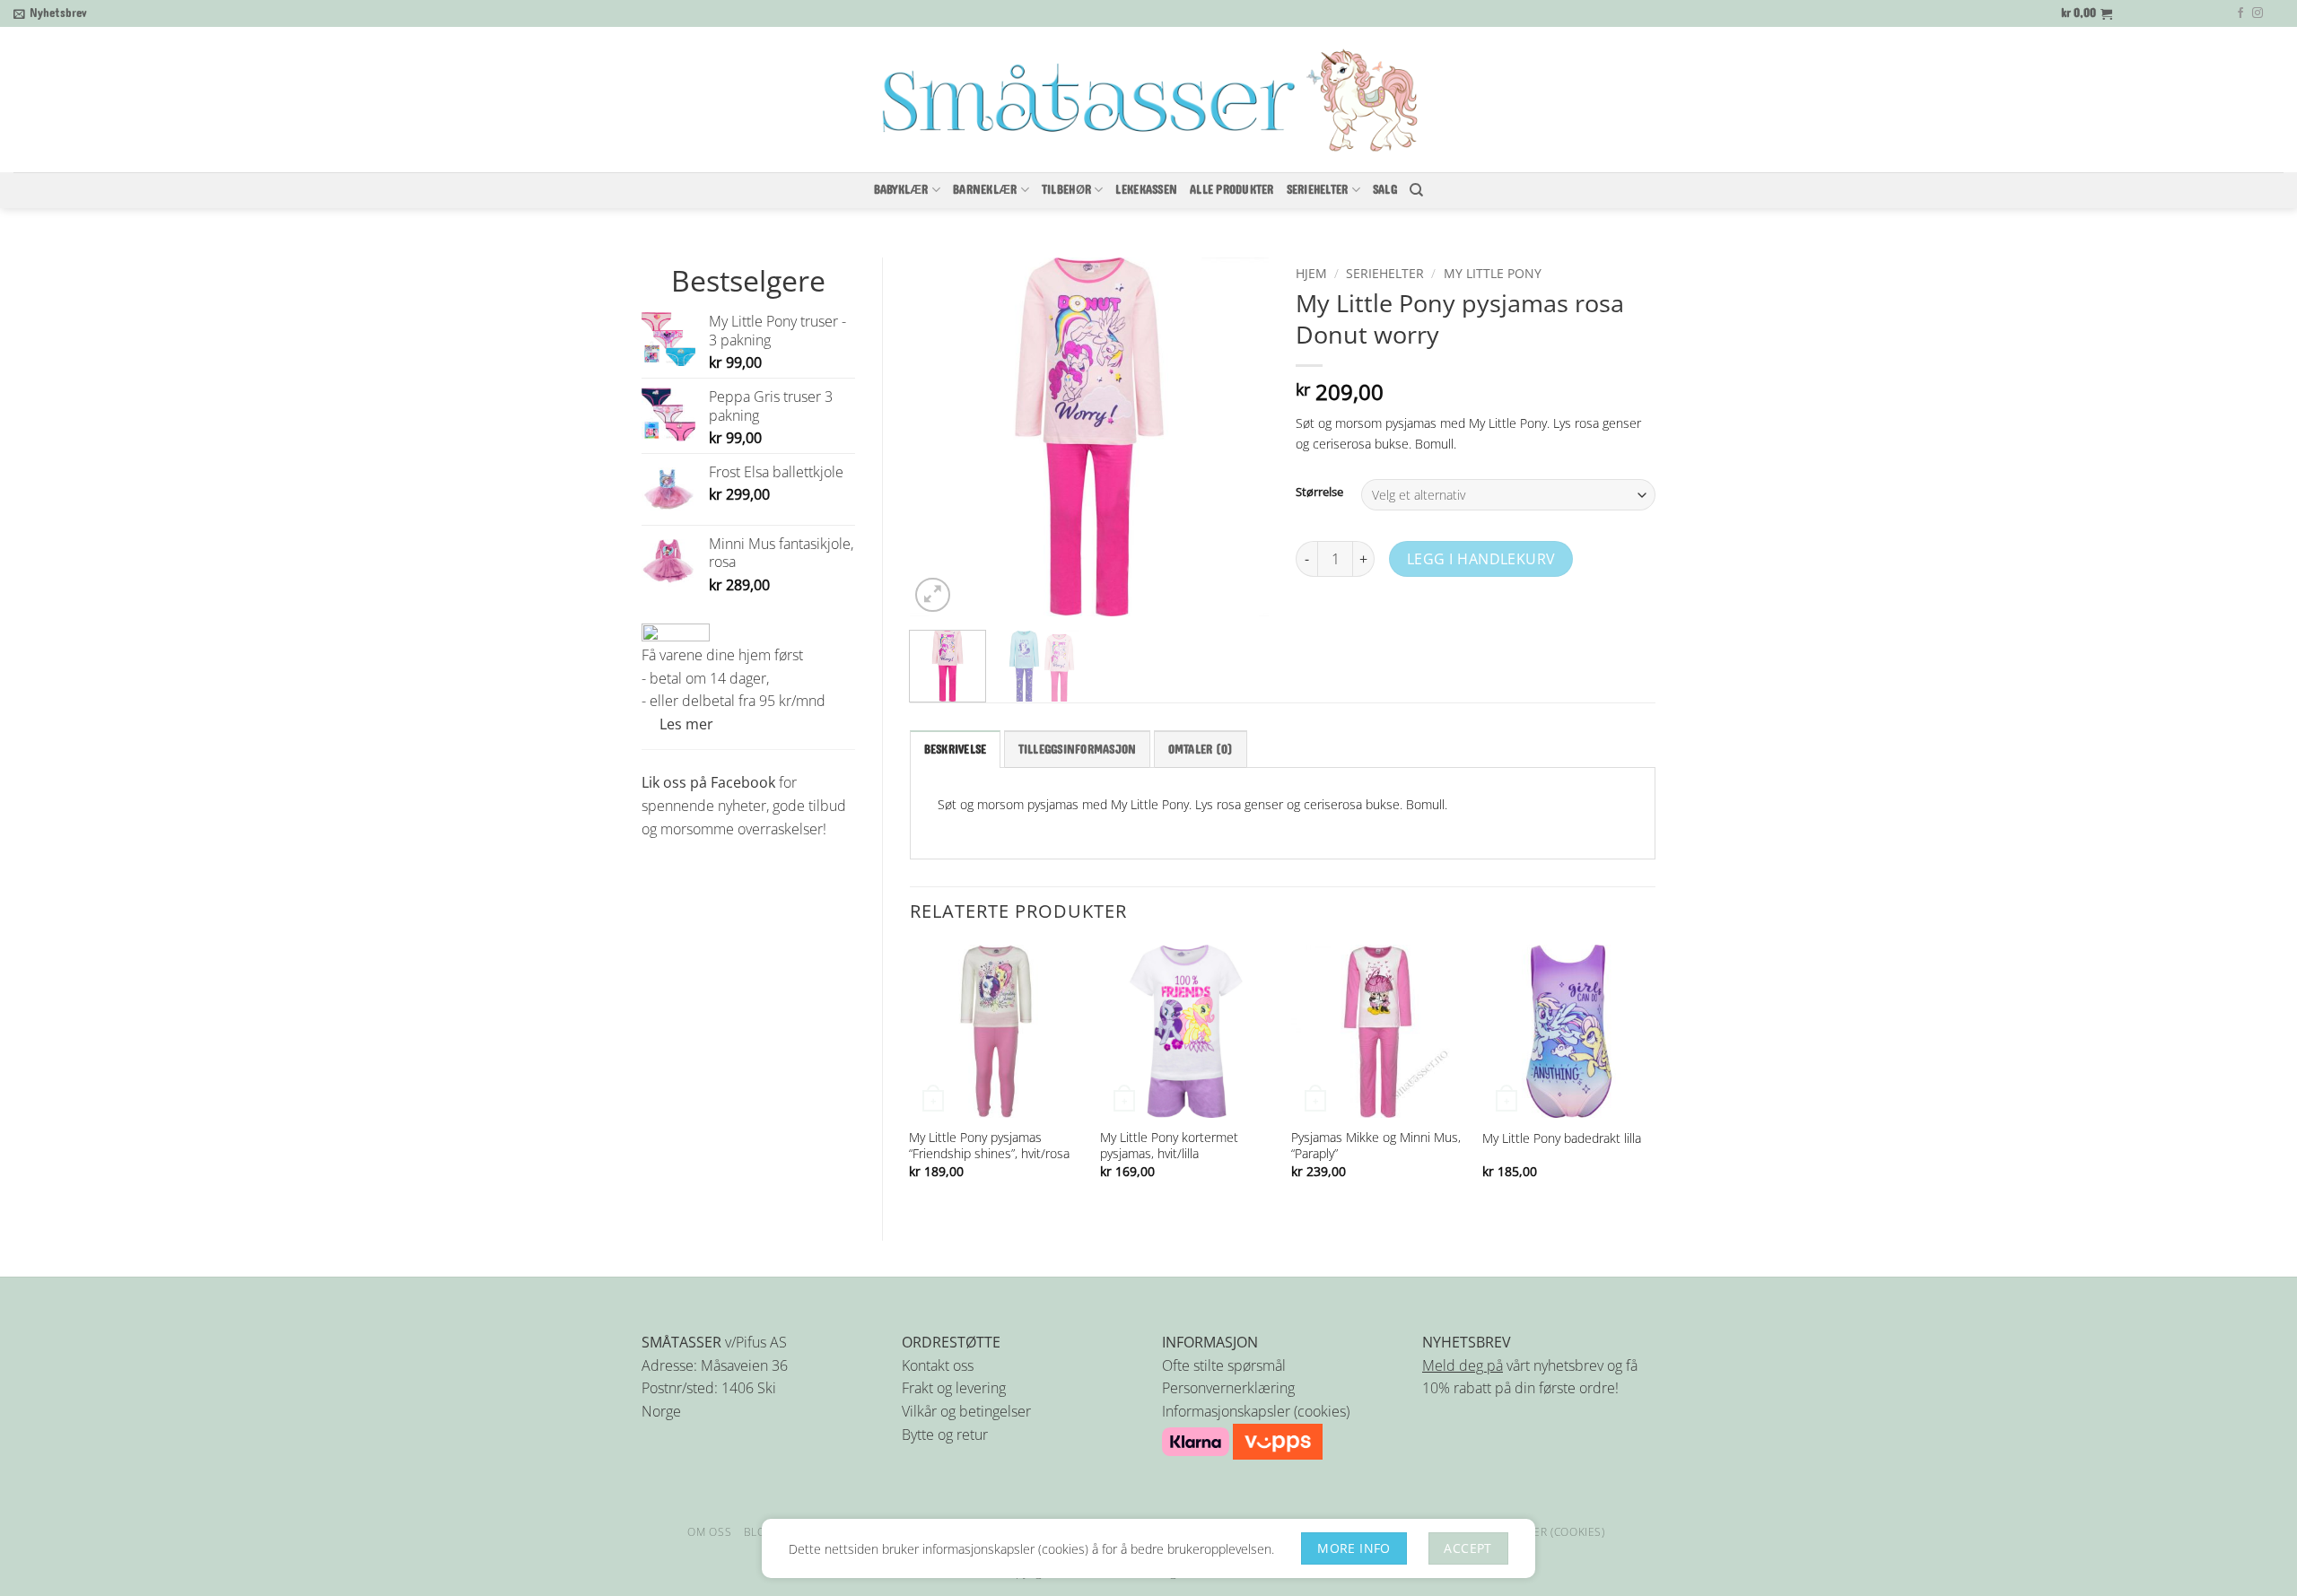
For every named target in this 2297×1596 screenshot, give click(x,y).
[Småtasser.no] (1148, 100)
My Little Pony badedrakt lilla (1562, 1138)
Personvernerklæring (1228, 1388)
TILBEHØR (1066, 190)
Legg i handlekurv (1481, 559)
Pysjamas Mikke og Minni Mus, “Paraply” (1376, 1146)
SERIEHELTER (1318, 190)
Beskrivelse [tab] (956, 750)
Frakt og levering (954, 1388)
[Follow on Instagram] (2258, 13)
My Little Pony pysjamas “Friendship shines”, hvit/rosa (989, 1146)
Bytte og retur (945, 1435)
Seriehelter (1385, 273)
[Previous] (939, 437)
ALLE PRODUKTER (1232, 190)
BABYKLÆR (901, 190)
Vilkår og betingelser (966, 1411)
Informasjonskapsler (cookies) (1256, 1411)
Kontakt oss (938, 1365)
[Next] (1239, 437)
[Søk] (1416, 190)
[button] (50, 13)
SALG (1385, 190)
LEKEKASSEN (1146, 190)
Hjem (1311, 273)
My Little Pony (1493, 273)
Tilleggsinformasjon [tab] (1078, 750)
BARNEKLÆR (985, 190)
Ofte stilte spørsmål (1224, 1365)
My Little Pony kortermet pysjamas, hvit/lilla (1169, 1146)
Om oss (709, 1532)
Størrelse (1319, 493)
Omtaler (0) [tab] (1201, 750)
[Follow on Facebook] (2240, 13)
